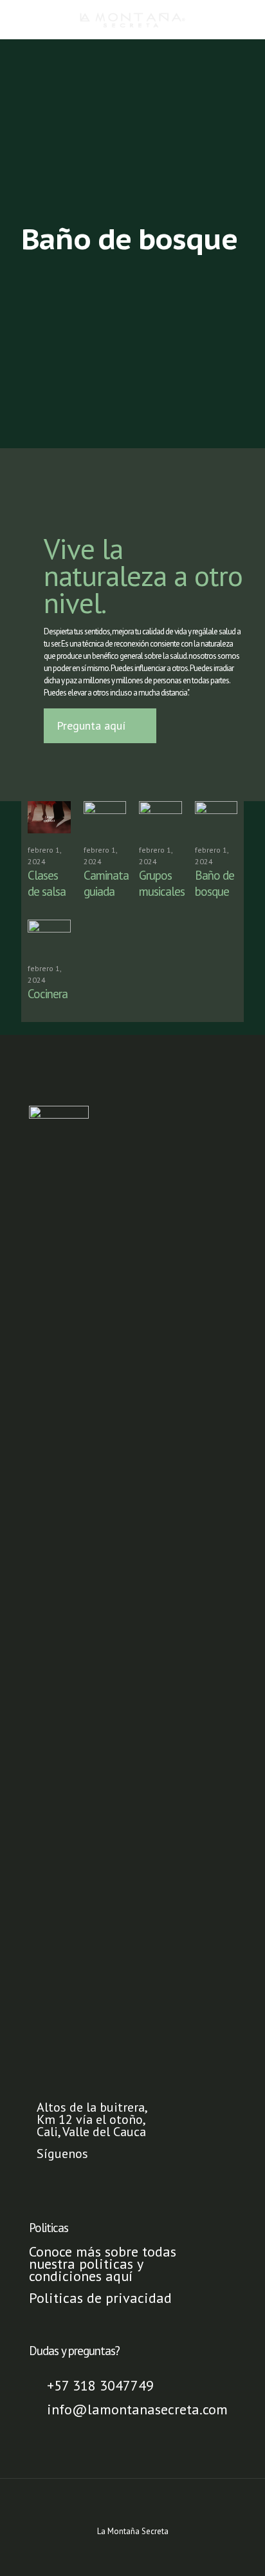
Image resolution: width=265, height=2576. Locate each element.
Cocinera (48, 994)
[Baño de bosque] (216, 817)
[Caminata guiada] (105, 817)
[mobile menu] (248, 19)
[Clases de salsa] (49, 817)
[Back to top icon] (132, 2505)
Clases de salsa (47, 883)
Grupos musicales (162, 883)
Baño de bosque (215, 883)
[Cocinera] (49, 936)
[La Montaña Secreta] (132, 19)
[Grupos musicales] (160, 817)
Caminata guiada (106, 883)
